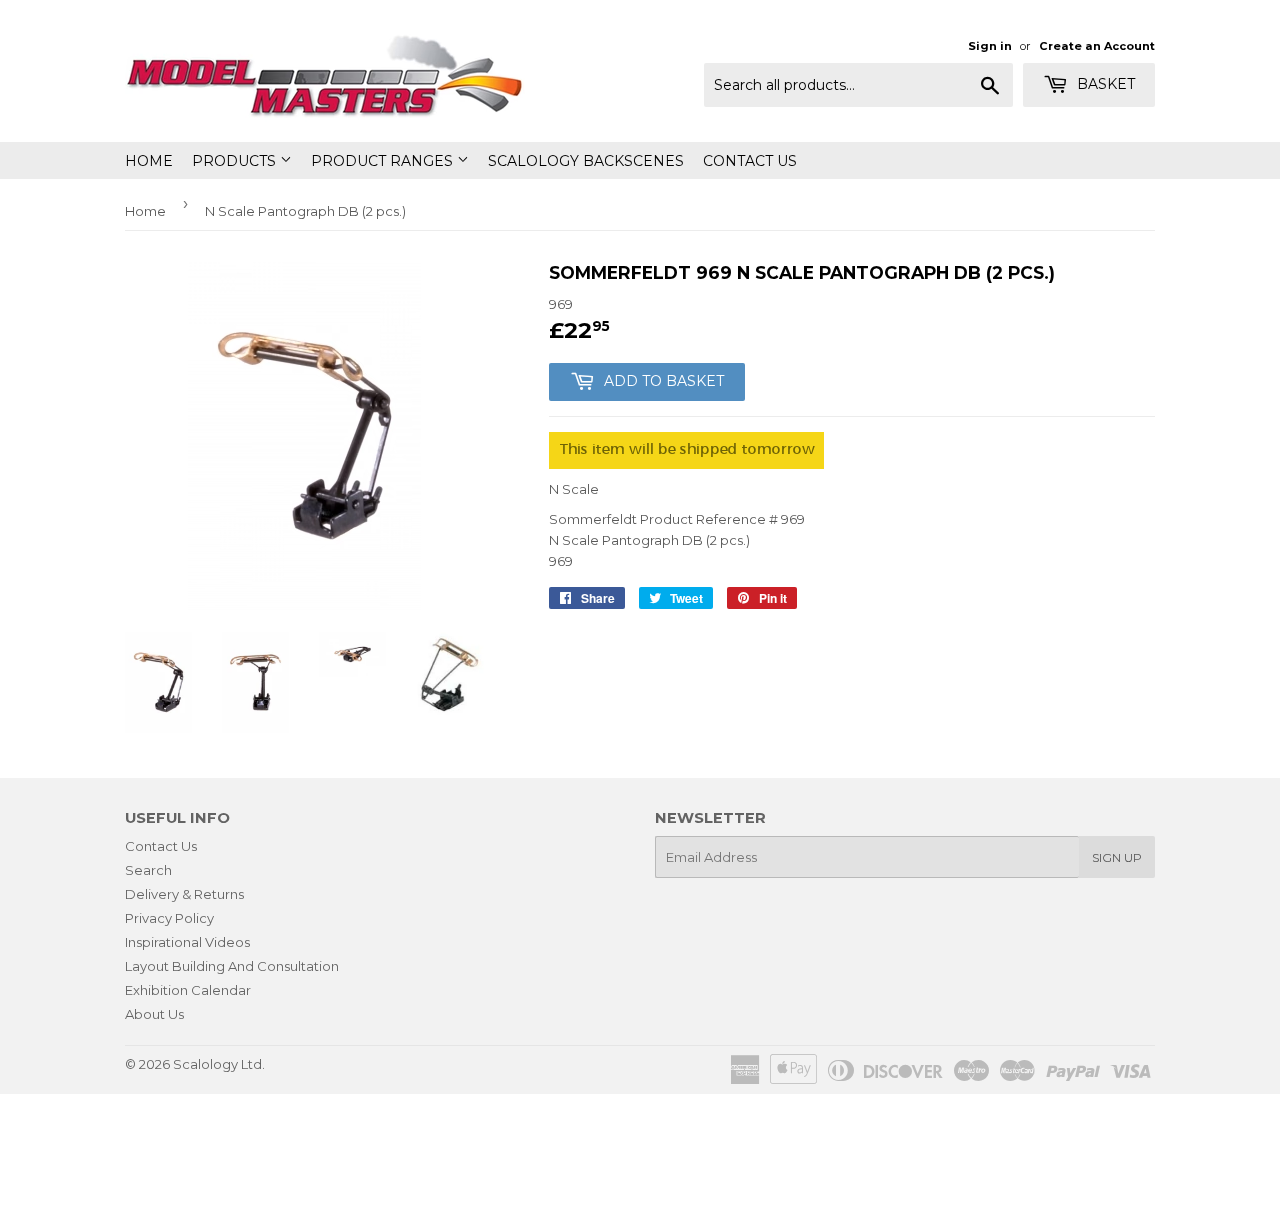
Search (148, 870)
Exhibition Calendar (188, 990)
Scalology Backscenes (586, 161)
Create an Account (1097, 46)
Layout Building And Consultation (232, 966)
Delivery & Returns (184, 894)
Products (236, 161)
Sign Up (1117, 857)
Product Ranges (384, 161)
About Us (154, 1014)
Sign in (990, 46)
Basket (1104, 84)
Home (149, 161)
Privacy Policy (169, 918)
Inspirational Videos (187, 942)
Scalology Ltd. (219, 1064)
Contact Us (750, 161)
